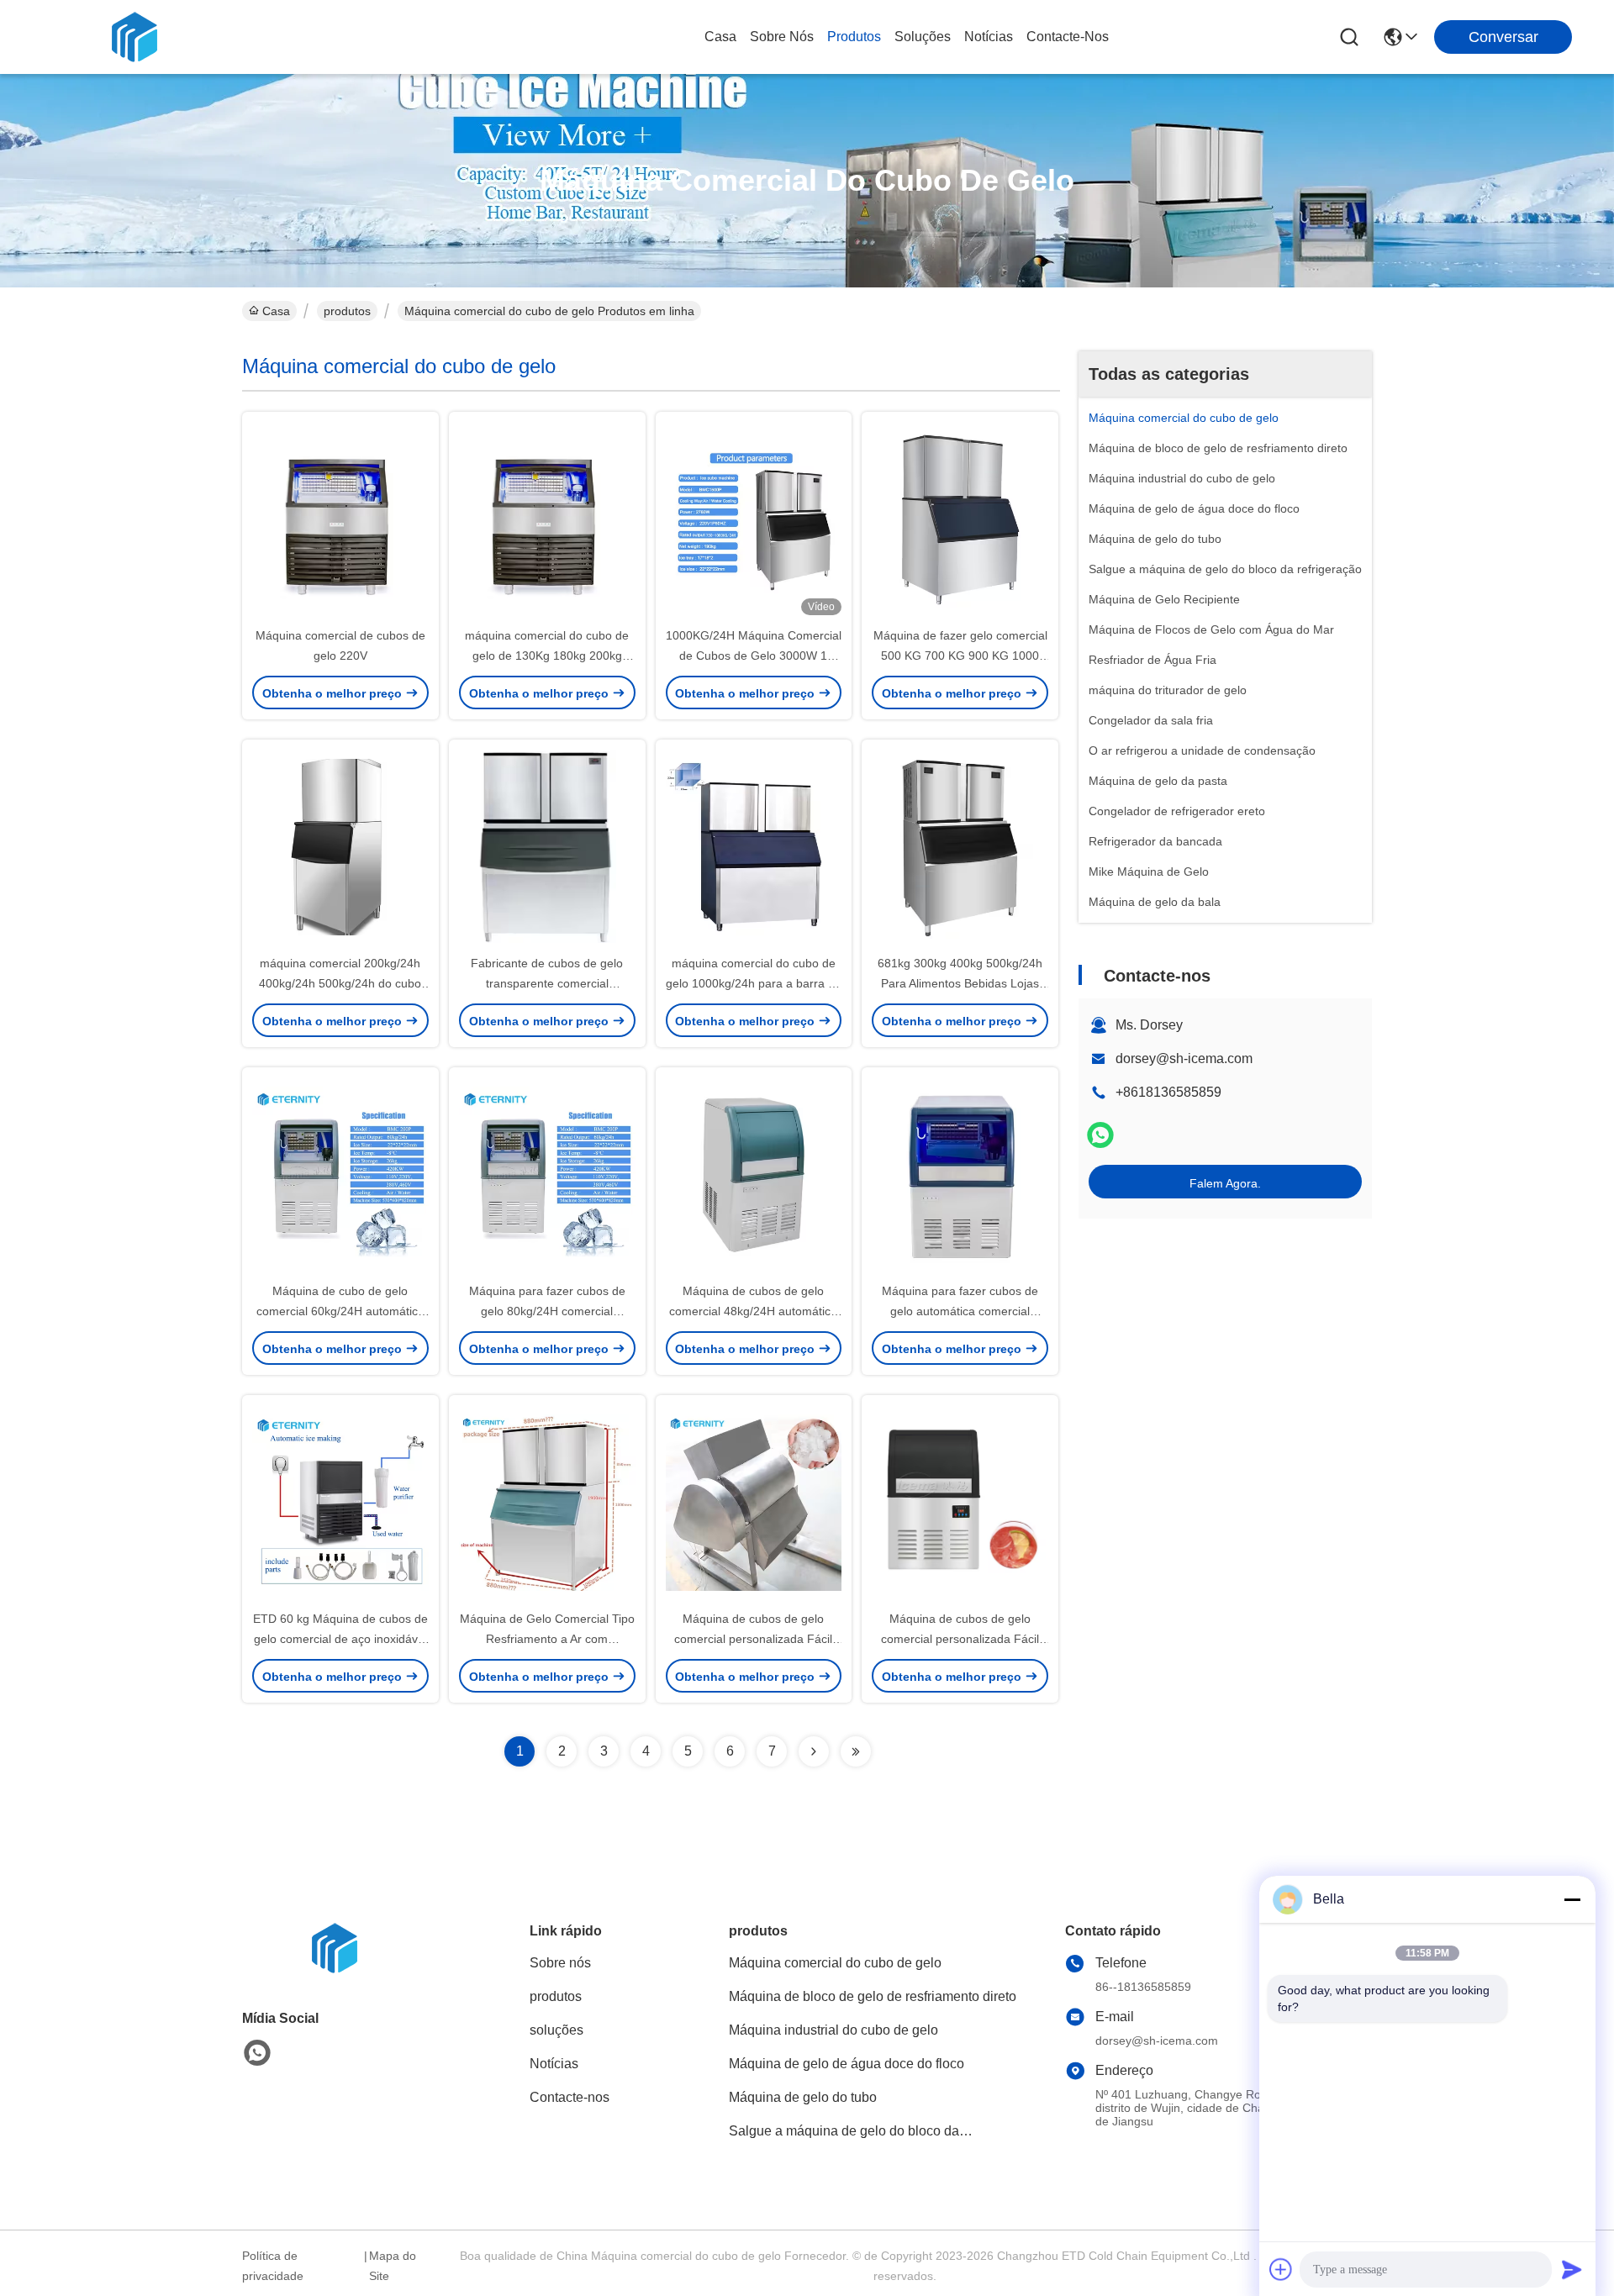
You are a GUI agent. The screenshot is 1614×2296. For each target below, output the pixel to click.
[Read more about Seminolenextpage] (814, 1751)
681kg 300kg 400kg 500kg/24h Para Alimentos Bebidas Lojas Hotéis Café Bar (960, 983)
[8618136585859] (257, 2053)
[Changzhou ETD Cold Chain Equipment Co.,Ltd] (134, 37)
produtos (854, 37)
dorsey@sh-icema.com (1184, 1058)
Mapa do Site (393, 2266)
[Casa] (335, 1969)
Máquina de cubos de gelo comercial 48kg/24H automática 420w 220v (753, 1311)
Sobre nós (782, 37)
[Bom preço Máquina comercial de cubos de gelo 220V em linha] (340, 519)
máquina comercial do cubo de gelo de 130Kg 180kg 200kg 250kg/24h (547, 656)
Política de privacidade (273, 2266)
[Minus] (1572, 1899)
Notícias (989, 37)
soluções (923, 37)
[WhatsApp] (1100, 1135)
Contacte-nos (1068, 37)
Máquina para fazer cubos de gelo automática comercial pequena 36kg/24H (960, 1311)
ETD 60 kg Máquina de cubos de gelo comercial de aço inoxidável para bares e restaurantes (340, 1639)
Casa (720, 37)
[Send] (1572, 2269)
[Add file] (1281, 2269)
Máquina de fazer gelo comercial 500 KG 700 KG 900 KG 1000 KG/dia (960, 656)
